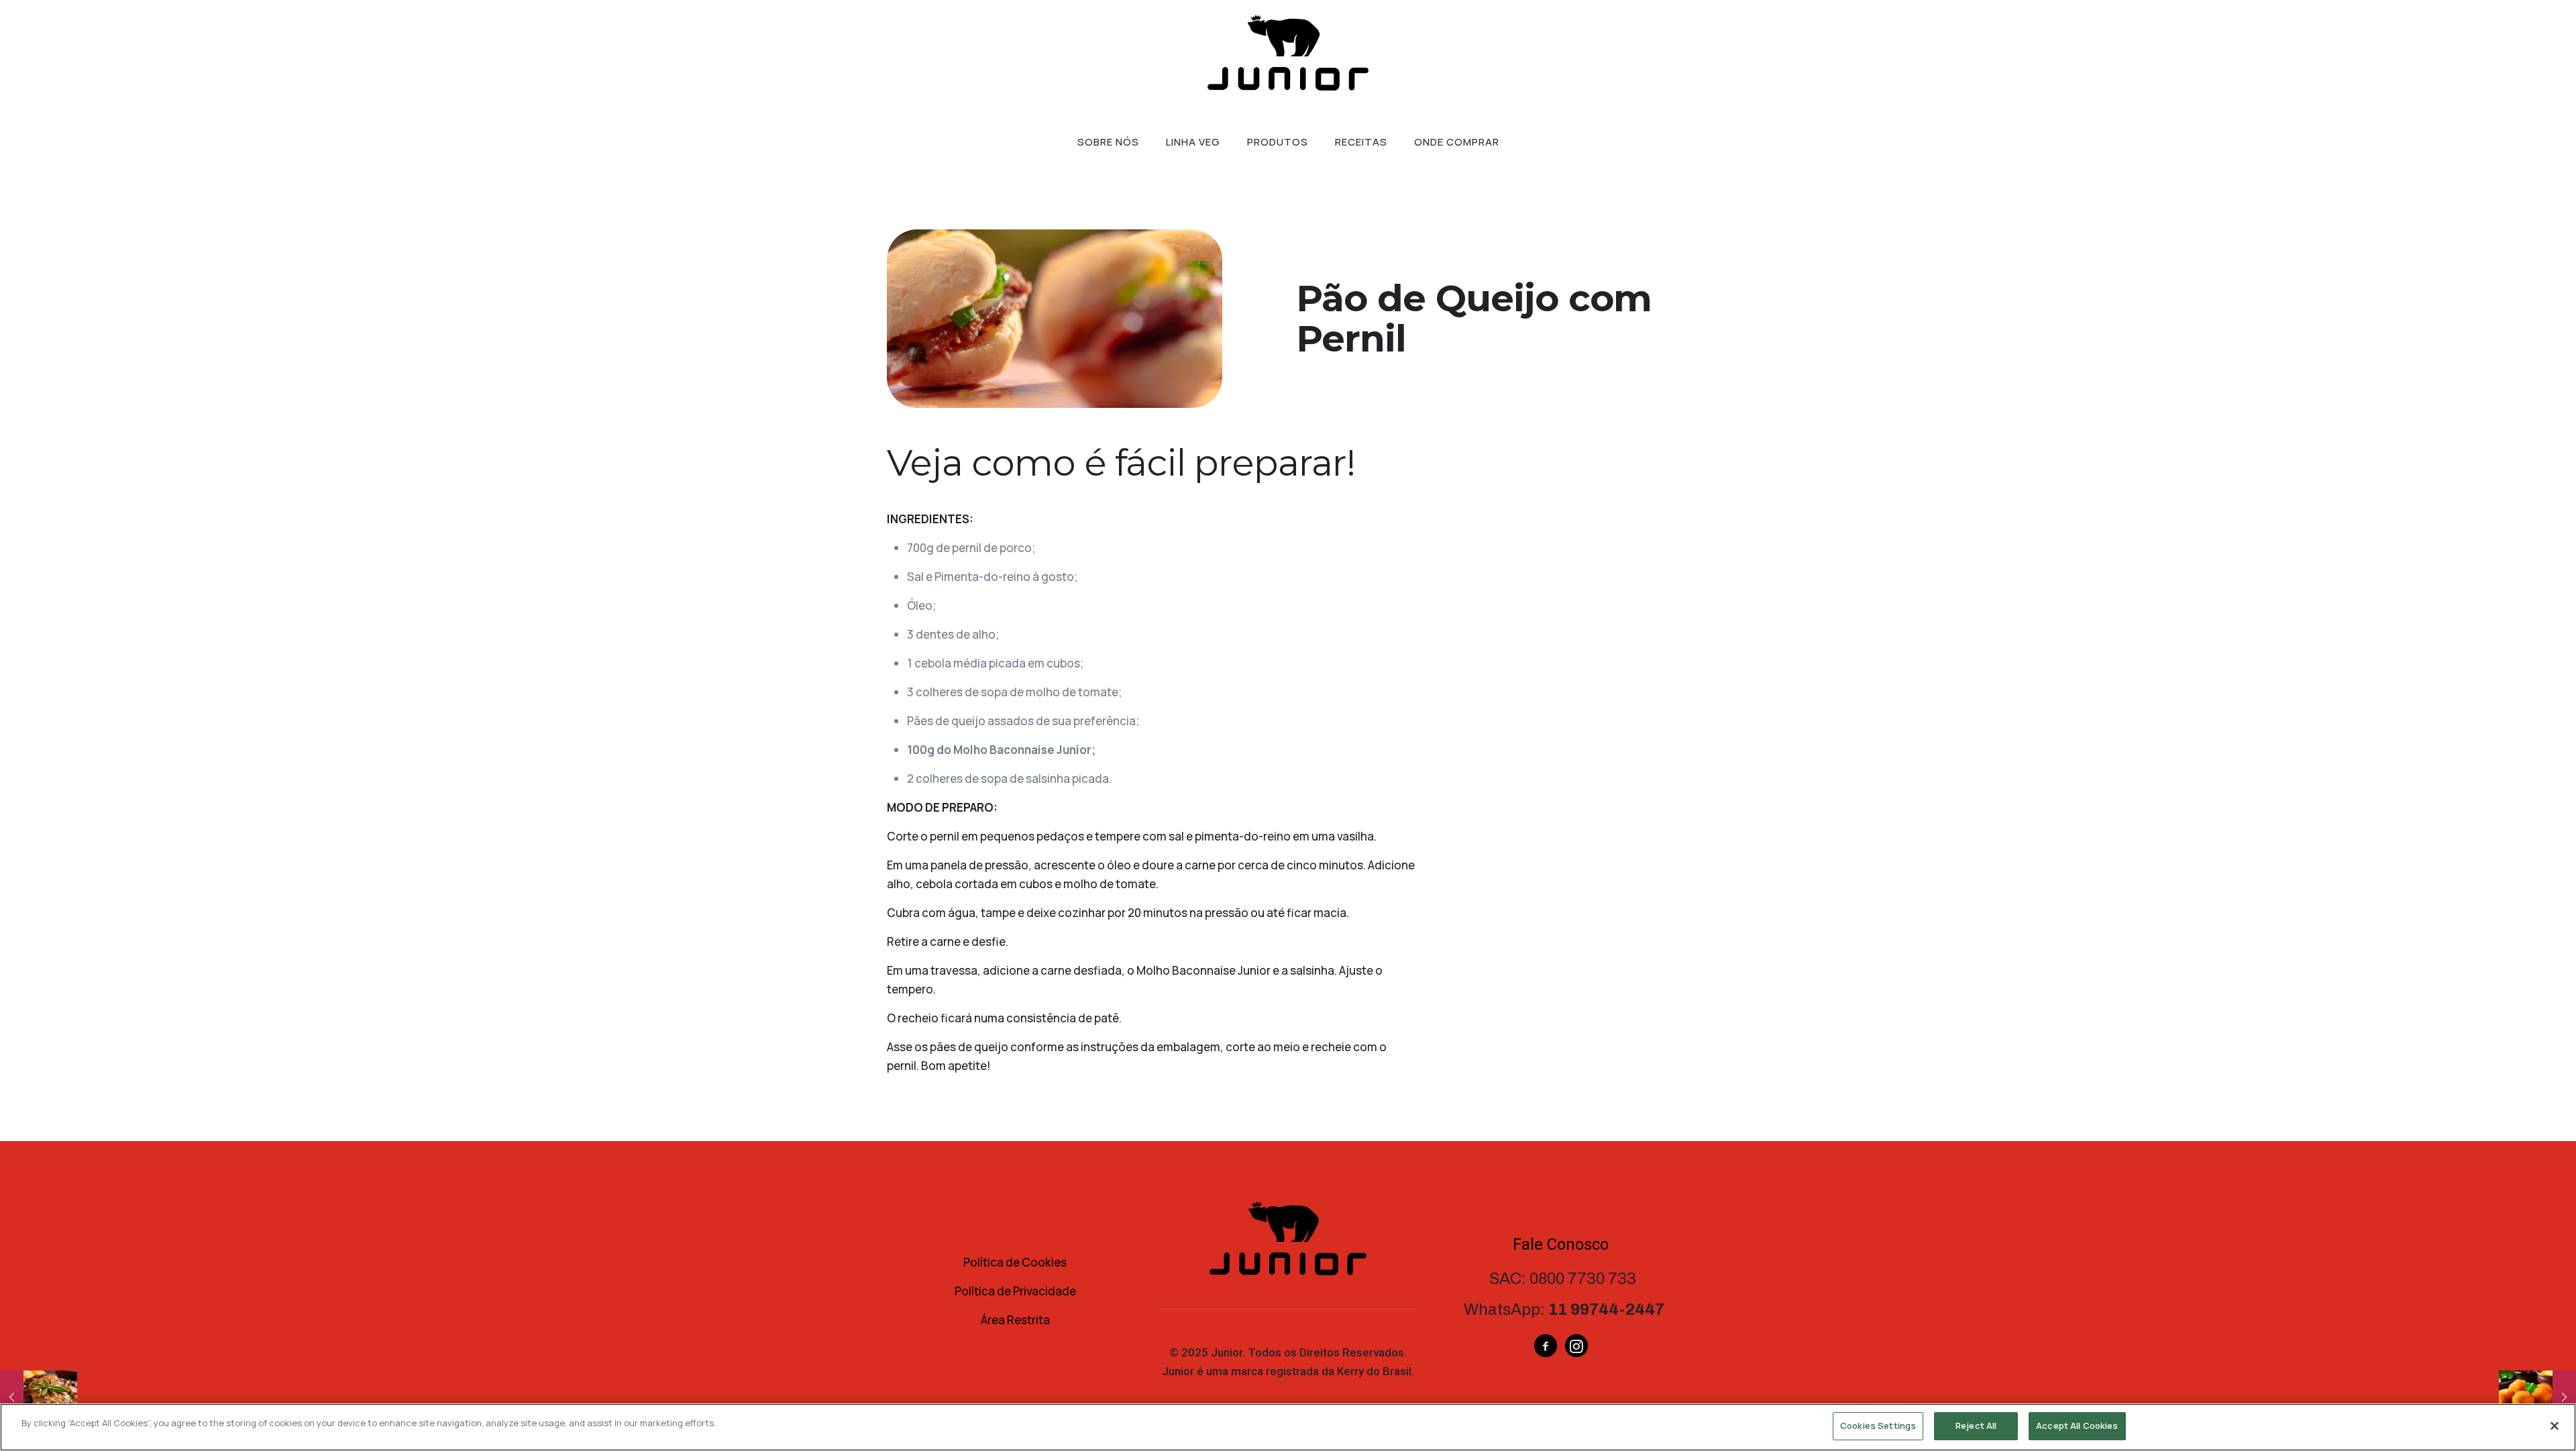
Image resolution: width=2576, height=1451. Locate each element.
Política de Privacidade (1015, 1291)
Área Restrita (1015, 1320)
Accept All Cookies (2077, 1426)
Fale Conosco (1561, 1244)
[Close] (2555, 1426)
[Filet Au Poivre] (39, 1397)
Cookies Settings (1878, 1426)
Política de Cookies (1015, 1262)
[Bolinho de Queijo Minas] (2537, 1397)
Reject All (1976, 1426)
